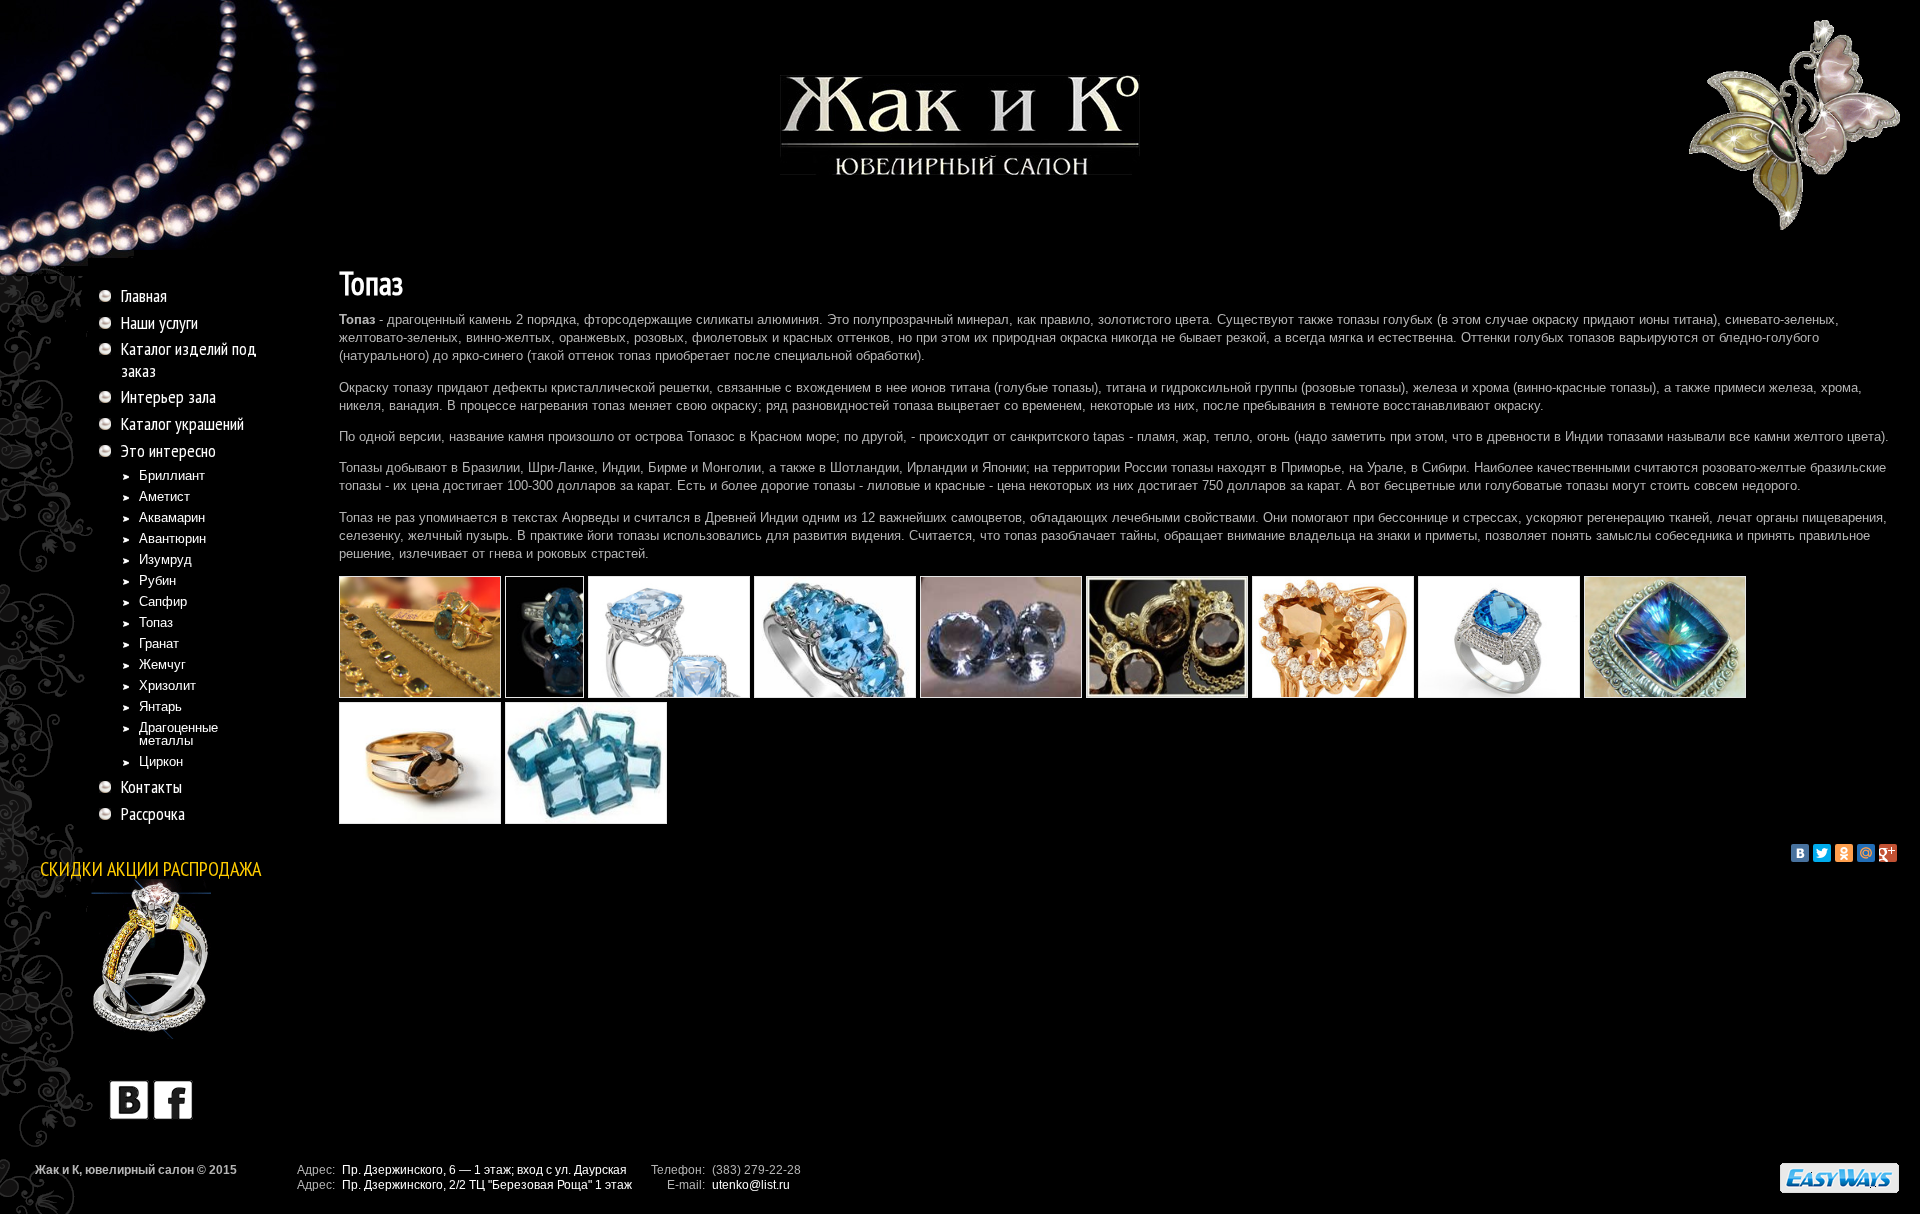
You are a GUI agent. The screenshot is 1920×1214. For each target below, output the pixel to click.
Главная (144, 295)
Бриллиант (172, 475)
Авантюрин (172, 538)
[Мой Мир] (1866, 853)
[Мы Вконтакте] (129, 1115)
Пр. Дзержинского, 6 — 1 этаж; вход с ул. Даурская (484, 1170)
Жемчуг (162, 664)
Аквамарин (172, 517)
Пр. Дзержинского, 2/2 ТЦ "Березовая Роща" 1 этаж (487, 1185)
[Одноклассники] (1844, 853)
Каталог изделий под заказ (189, 359)
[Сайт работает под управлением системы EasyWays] (1839, 1178)
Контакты (151, 786)
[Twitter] (1822, 853)
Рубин (157, 580)
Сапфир (163, 601)
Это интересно (168, 450)
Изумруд (165, 559)
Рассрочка (153, 813)
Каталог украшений (182, 423)
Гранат (159, 643)
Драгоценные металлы (178, 734)
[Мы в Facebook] (173, 1115)
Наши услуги (159, 322)
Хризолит (167, 685)
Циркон (161, 761)
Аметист (164, 496)
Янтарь (160, 706)
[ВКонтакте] (1800, 853)
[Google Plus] (1888, 853)
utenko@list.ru (751, 1185)
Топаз (156, 622)
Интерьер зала (168, 396)
